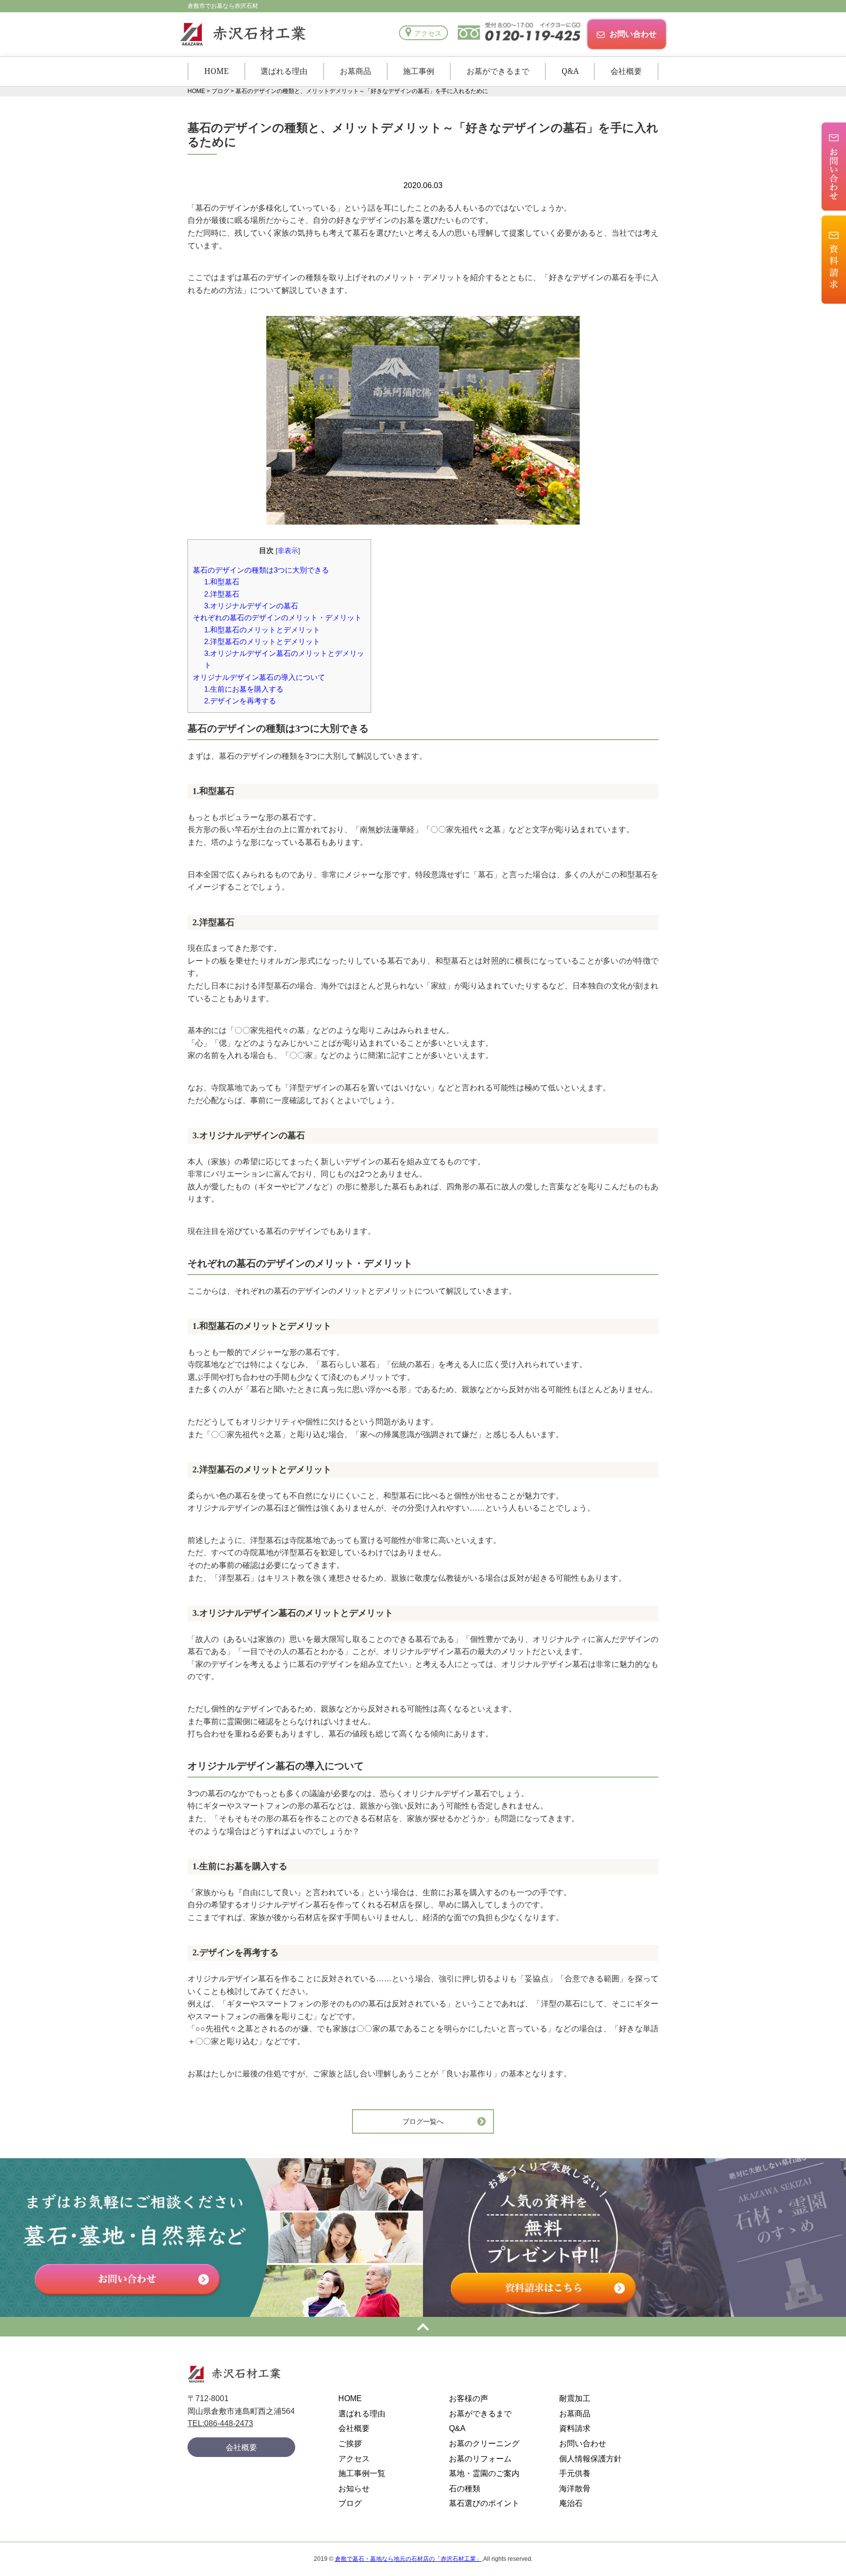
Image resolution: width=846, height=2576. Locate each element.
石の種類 (465, 2489)
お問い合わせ (633, 34)
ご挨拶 (350, 2444)
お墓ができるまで (498, 71)
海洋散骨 (575, 2489)
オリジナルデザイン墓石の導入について (259, 677)
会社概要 (626, 71)
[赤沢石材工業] (241, 34)
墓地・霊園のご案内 (484, 2473)
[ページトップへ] (423, 2327)
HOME (216, 71)
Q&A (570, 71)
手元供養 (575, 2473)
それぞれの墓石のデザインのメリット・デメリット (277, 617)
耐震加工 (575, 2398)
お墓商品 (355, 71)
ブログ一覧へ (423, 2121)
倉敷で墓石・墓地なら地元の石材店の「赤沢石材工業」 (408, 2559)
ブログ (350, 2503)
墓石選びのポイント (484, 2503)
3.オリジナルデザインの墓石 (251, 606)
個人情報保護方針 (590, 2459)
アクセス (428, 33)
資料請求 (575, 2428)
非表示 (288, 551)
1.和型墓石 (222, 582)
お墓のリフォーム (480, 2459)
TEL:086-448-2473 (220, 2423)
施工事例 (419, 71)
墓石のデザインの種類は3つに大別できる (261, 570)
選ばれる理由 (284, 71)
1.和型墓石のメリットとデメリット (262, 630)
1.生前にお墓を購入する (244, 689)
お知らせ (354, 2489)
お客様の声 (469, 2398)
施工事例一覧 (362, 2473)
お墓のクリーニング (484, 2444)
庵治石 (571, 2503)
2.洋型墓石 (222, 594)
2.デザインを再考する (240, 701)
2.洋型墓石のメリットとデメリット (262, 641)
